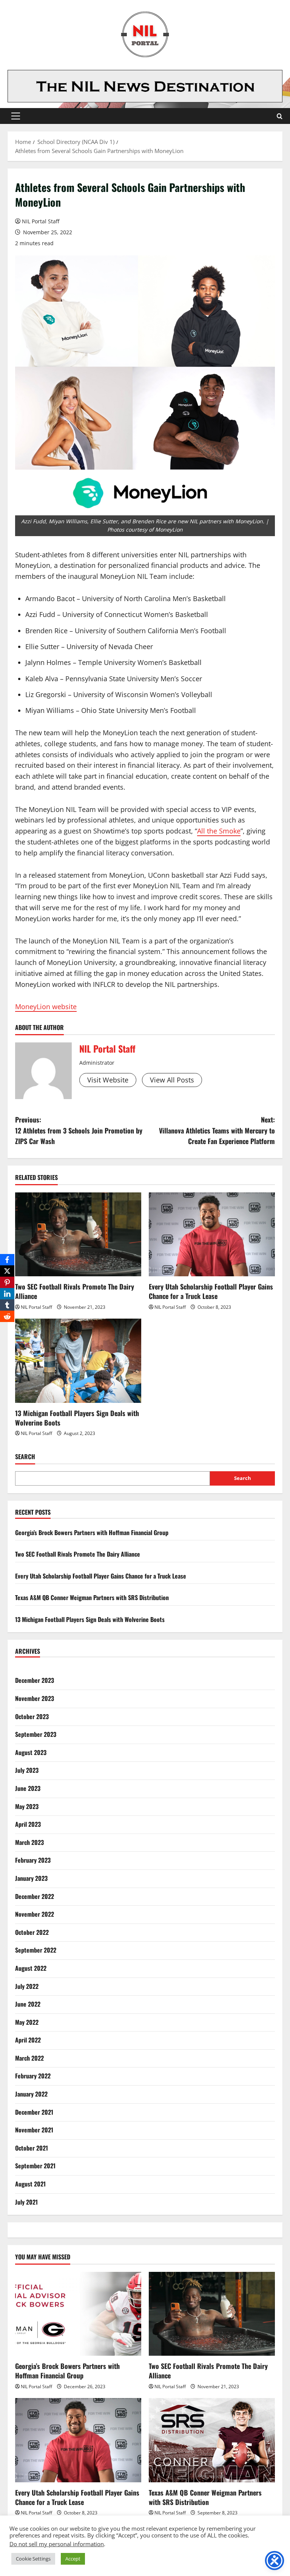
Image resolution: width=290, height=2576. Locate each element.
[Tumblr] (7, 1305)
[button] (16, 116)
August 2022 (31, 1968)
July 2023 (27, 1770)
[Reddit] (7, 1316)
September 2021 (35, 2166)
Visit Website (108, 1080)
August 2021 (30, 2184)
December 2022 (35, 1896)
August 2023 (31, 1752)
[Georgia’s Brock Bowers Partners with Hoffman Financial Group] (78, 2314)
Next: (217, 1130)
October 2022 (32, 1932)
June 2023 (28, 1788)
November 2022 (35, 1914)
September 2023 (36, 1734)
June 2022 (28, 2004)
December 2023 (35, 1680)
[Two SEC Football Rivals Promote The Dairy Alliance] (78, 1235)
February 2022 (33, 2076)
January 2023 (31, 1878)
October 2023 (32, 1716)
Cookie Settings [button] (33, 2559)
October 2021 (32, 2148)
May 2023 (27, 1806)
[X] (7, 1271)
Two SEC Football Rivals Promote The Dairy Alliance (75, 1291)
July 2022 (27, 1986)
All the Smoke (219, 831)
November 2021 (34, 2130)
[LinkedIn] (7, 1294)
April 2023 (28, 1824)
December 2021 (34, 2112)
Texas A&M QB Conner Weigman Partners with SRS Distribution (92, 1597)
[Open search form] (280, 116)
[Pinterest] (7, 1282)
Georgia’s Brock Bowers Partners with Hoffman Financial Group (92, 1532)
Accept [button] (73, 2559)
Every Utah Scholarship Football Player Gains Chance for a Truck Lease (211, 1291)
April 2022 (28, 2040)
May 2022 (27, 2022)
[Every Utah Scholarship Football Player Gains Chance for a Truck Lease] (212, 1235)
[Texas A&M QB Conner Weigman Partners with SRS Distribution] (212, 2440)
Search (25, 1457)
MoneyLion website (46, 1007)
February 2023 (33, 1860)
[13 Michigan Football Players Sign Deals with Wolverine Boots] (78, 1361)
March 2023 (29, 1842)
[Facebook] (7, 1260)
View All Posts (172, 1080)
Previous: (79, 1130)
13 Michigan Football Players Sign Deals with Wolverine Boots (77, 1418)
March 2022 (29, 2058)
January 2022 (31, 2094)
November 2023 (35, 1698)
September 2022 (36, 1950)
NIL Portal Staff (41, 221)
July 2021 (26, 2202)
